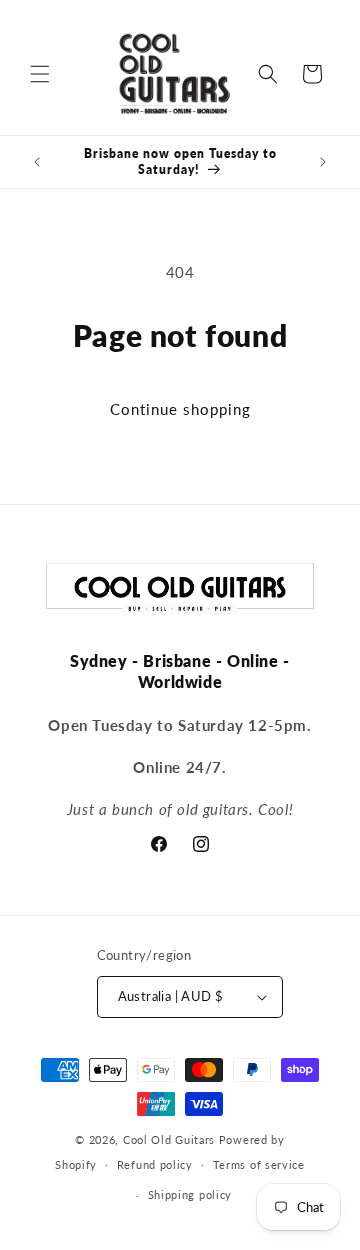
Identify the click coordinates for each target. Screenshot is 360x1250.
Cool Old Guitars (169, 1139)
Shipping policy (190, 1194)
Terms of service (259, 1164)
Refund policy (155, 1164)
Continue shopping (180, 409)
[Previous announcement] (37, 162)
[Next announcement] (323, 162)
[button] (40, 74)
